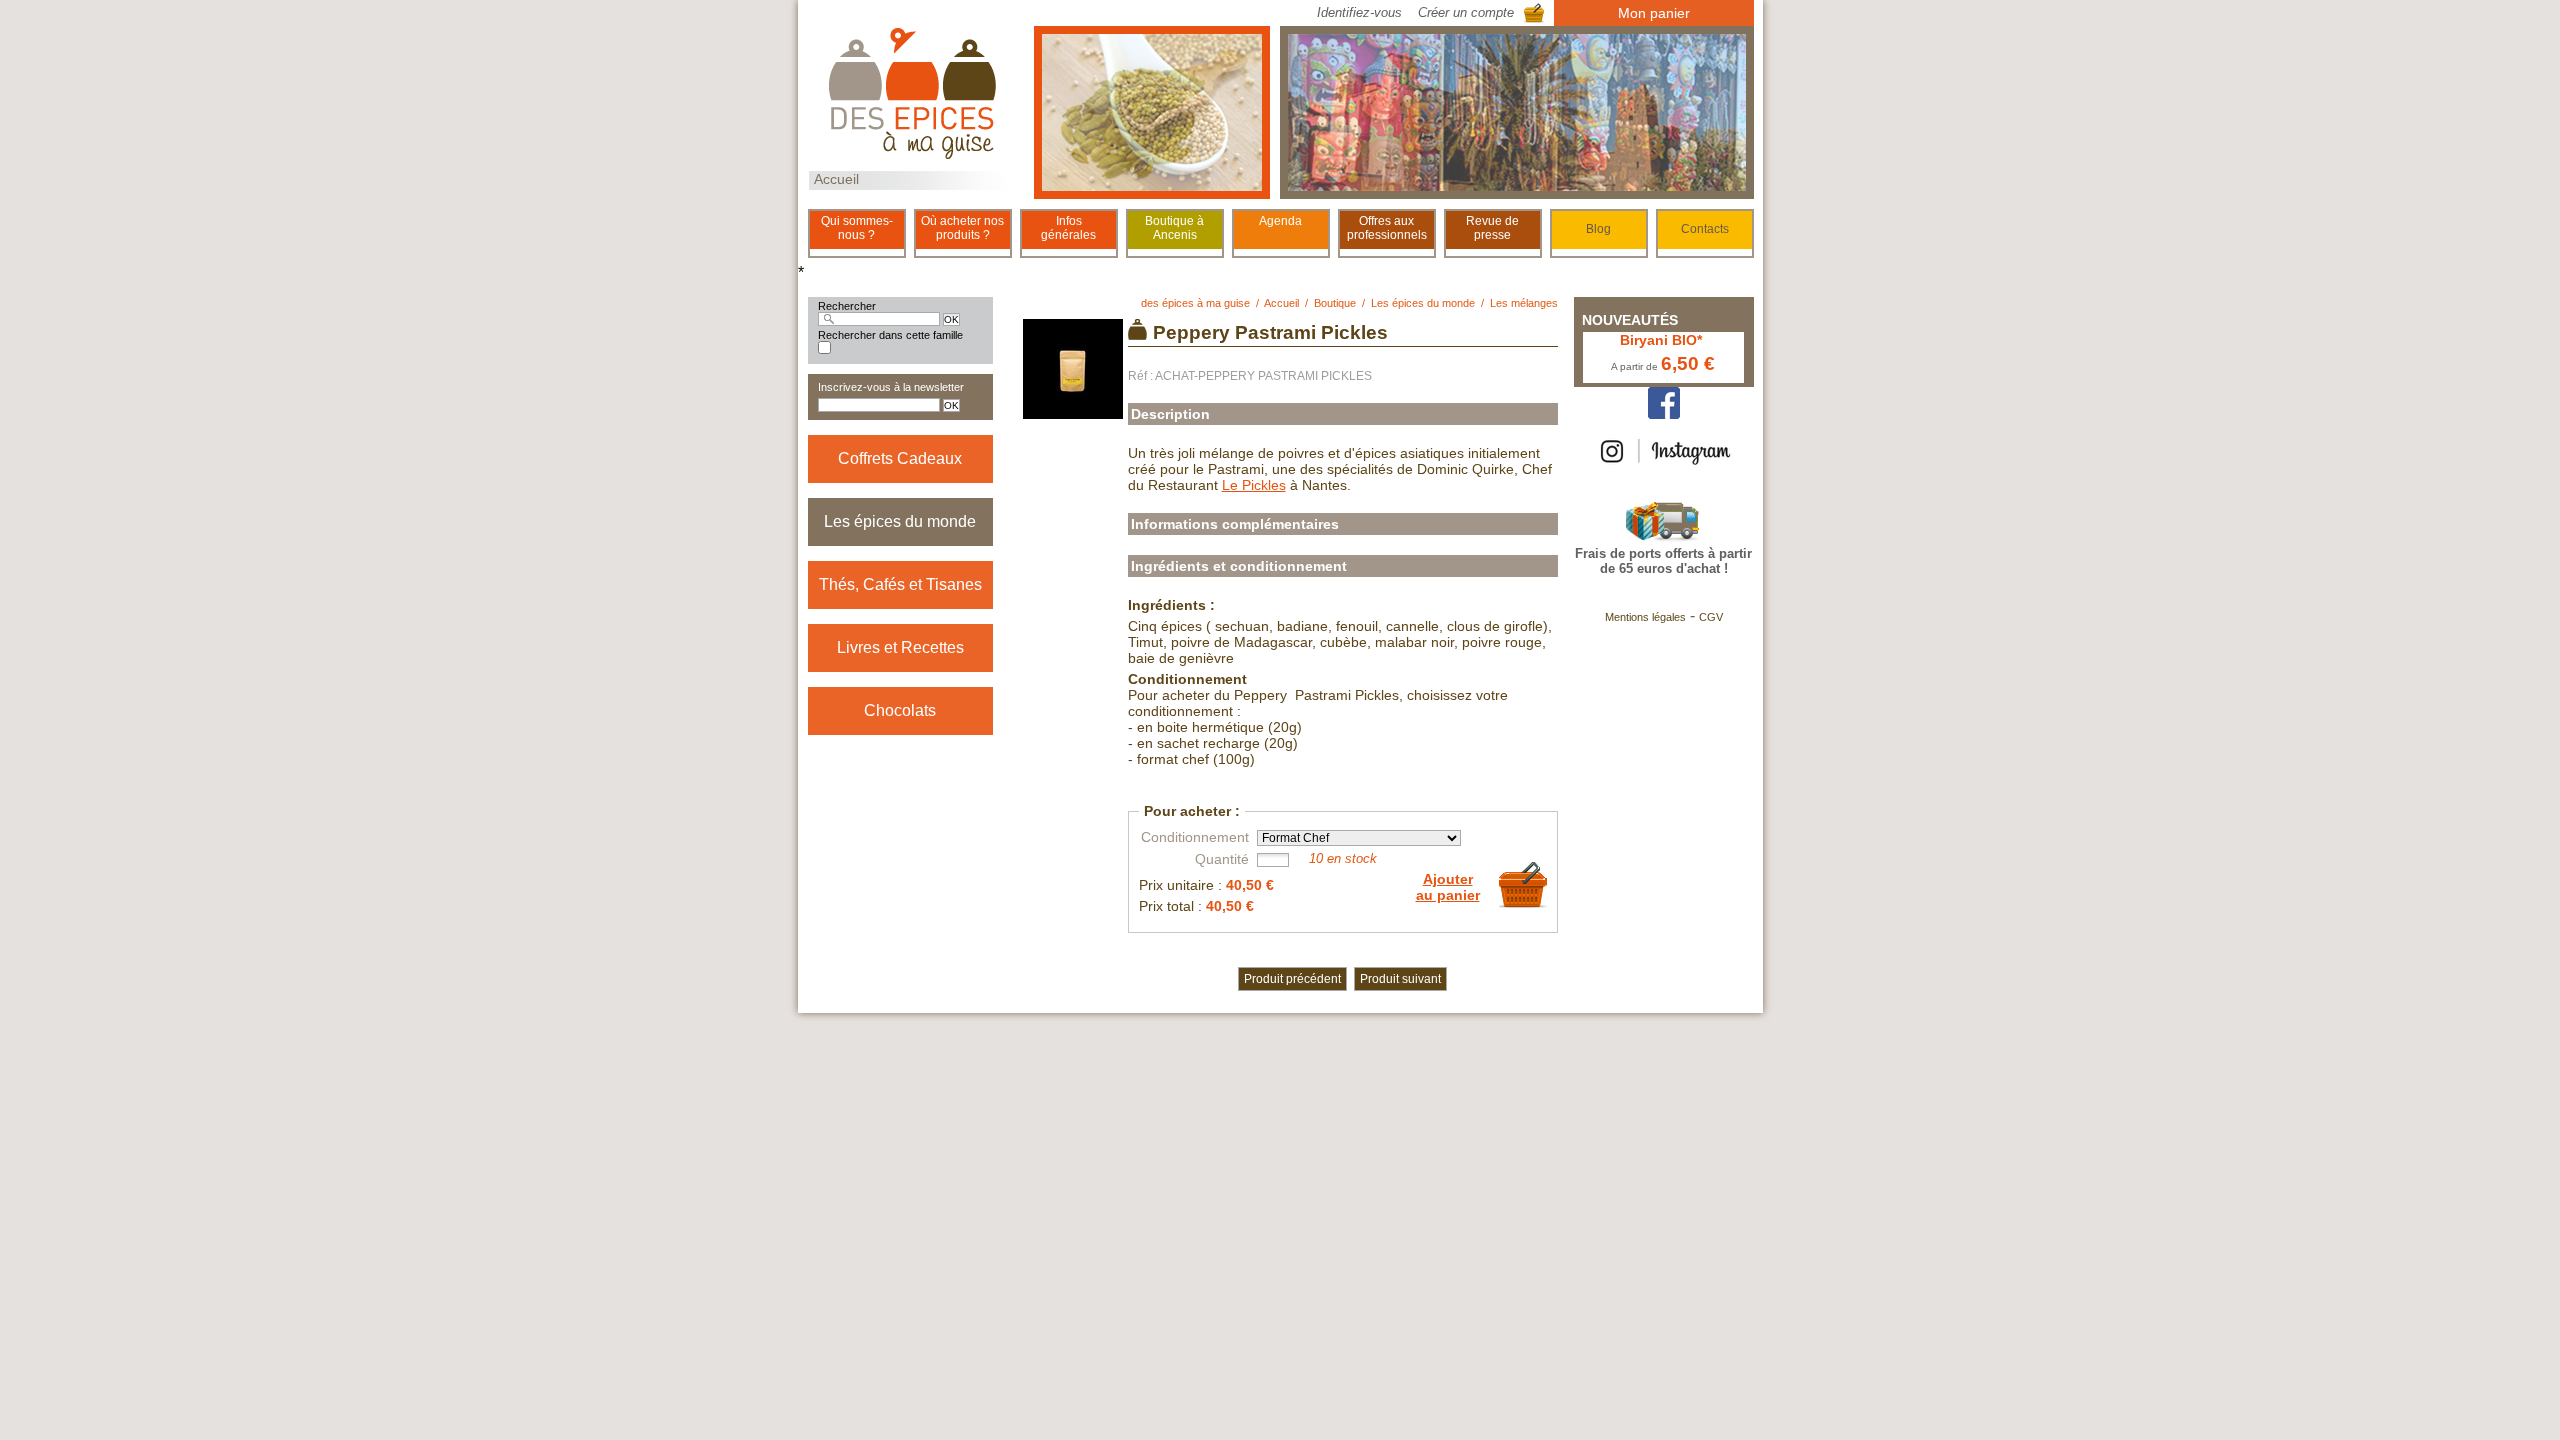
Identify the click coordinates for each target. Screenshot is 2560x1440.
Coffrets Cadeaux (900, 458)
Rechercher (847, 306)
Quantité (1222, 859)
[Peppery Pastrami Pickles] (1073, 411)
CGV (1711, 617)
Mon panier (1654, 13)
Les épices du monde (900, 521)
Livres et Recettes (900, 647)
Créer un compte (1466, 12)
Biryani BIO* (1661, 340)
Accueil (836, 179)
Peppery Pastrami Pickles (1270, 332)
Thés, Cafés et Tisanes (900, 584)
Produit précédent (1292, 979)
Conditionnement (1195, 837)
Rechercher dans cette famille (890, 335)
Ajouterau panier (1448, 887)
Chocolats (900, 710)
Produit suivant (1400, 979)
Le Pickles (1254, 485)
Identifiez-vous (1359, 12)
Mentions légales (1645, 617)
